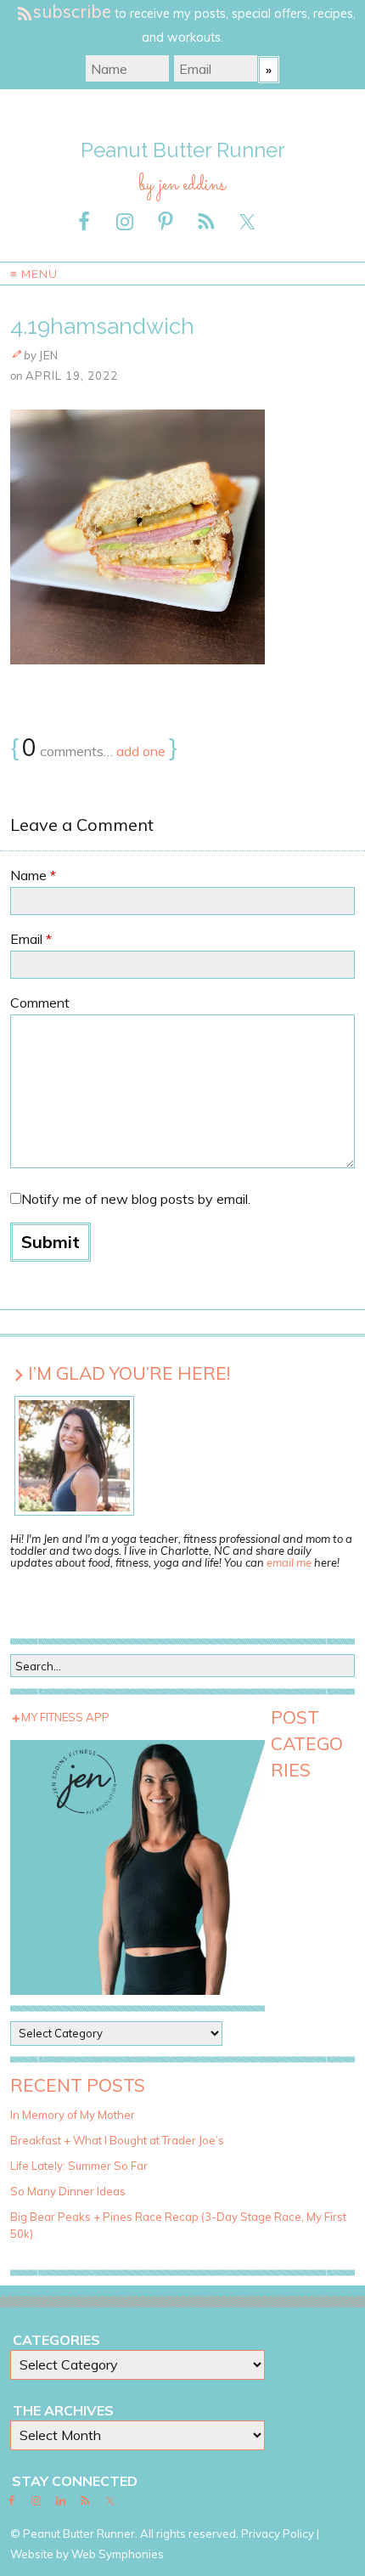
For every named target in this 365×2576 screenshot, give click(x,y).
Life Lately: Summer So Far (79, 2166)
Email (31, 939)
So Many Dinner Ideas (68, 2191)
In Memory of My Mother (73, 2115)
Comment (40, 1003)
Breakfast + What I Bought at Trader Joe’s (117, 2140)
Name (33, 875)
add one (141, 751)
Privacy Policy (278, 2534)
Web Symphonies (118, 2554)
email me (289, 1562)
